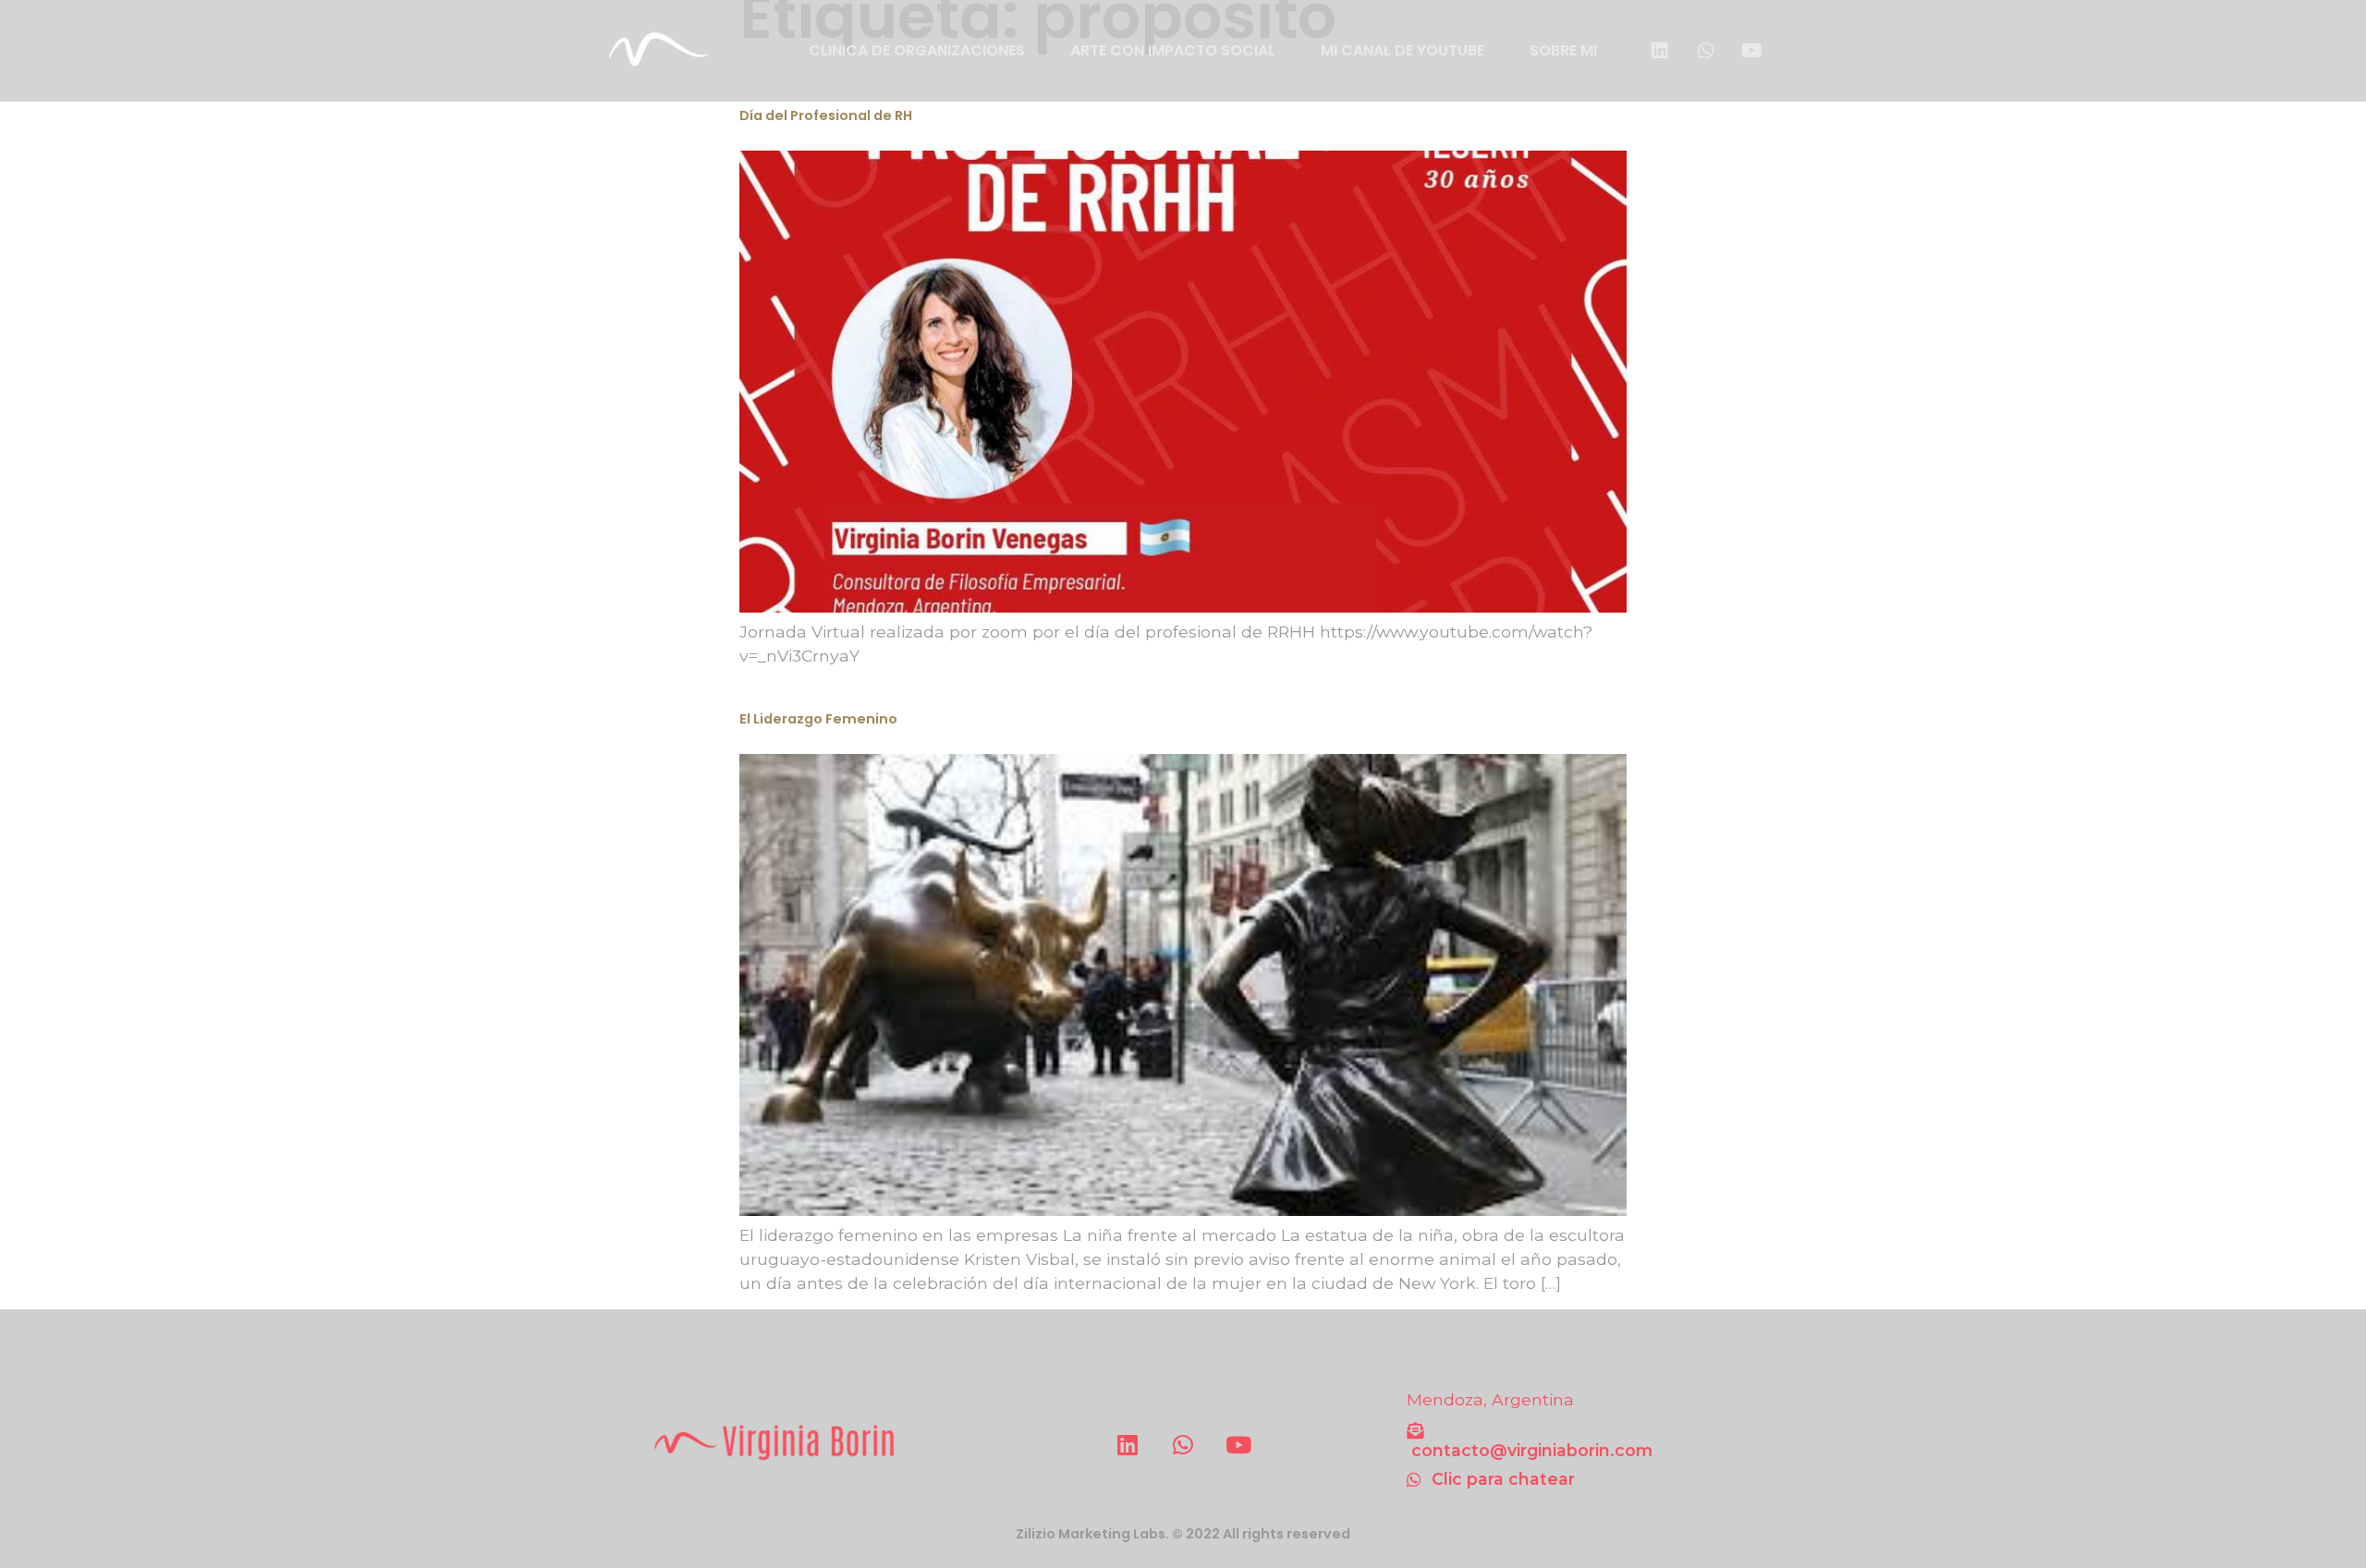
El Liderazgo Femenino (818, 719)
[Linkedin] (1660, 51)
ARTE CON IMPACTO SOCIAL (1173, 50)
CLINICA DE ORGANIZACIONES (917, 50)
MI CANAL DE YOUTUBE (1403, 50)
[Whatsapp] (1706, 51)
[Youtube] (1752, 51)
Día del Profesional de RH (826, 115)
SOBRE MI (1563, 50)
